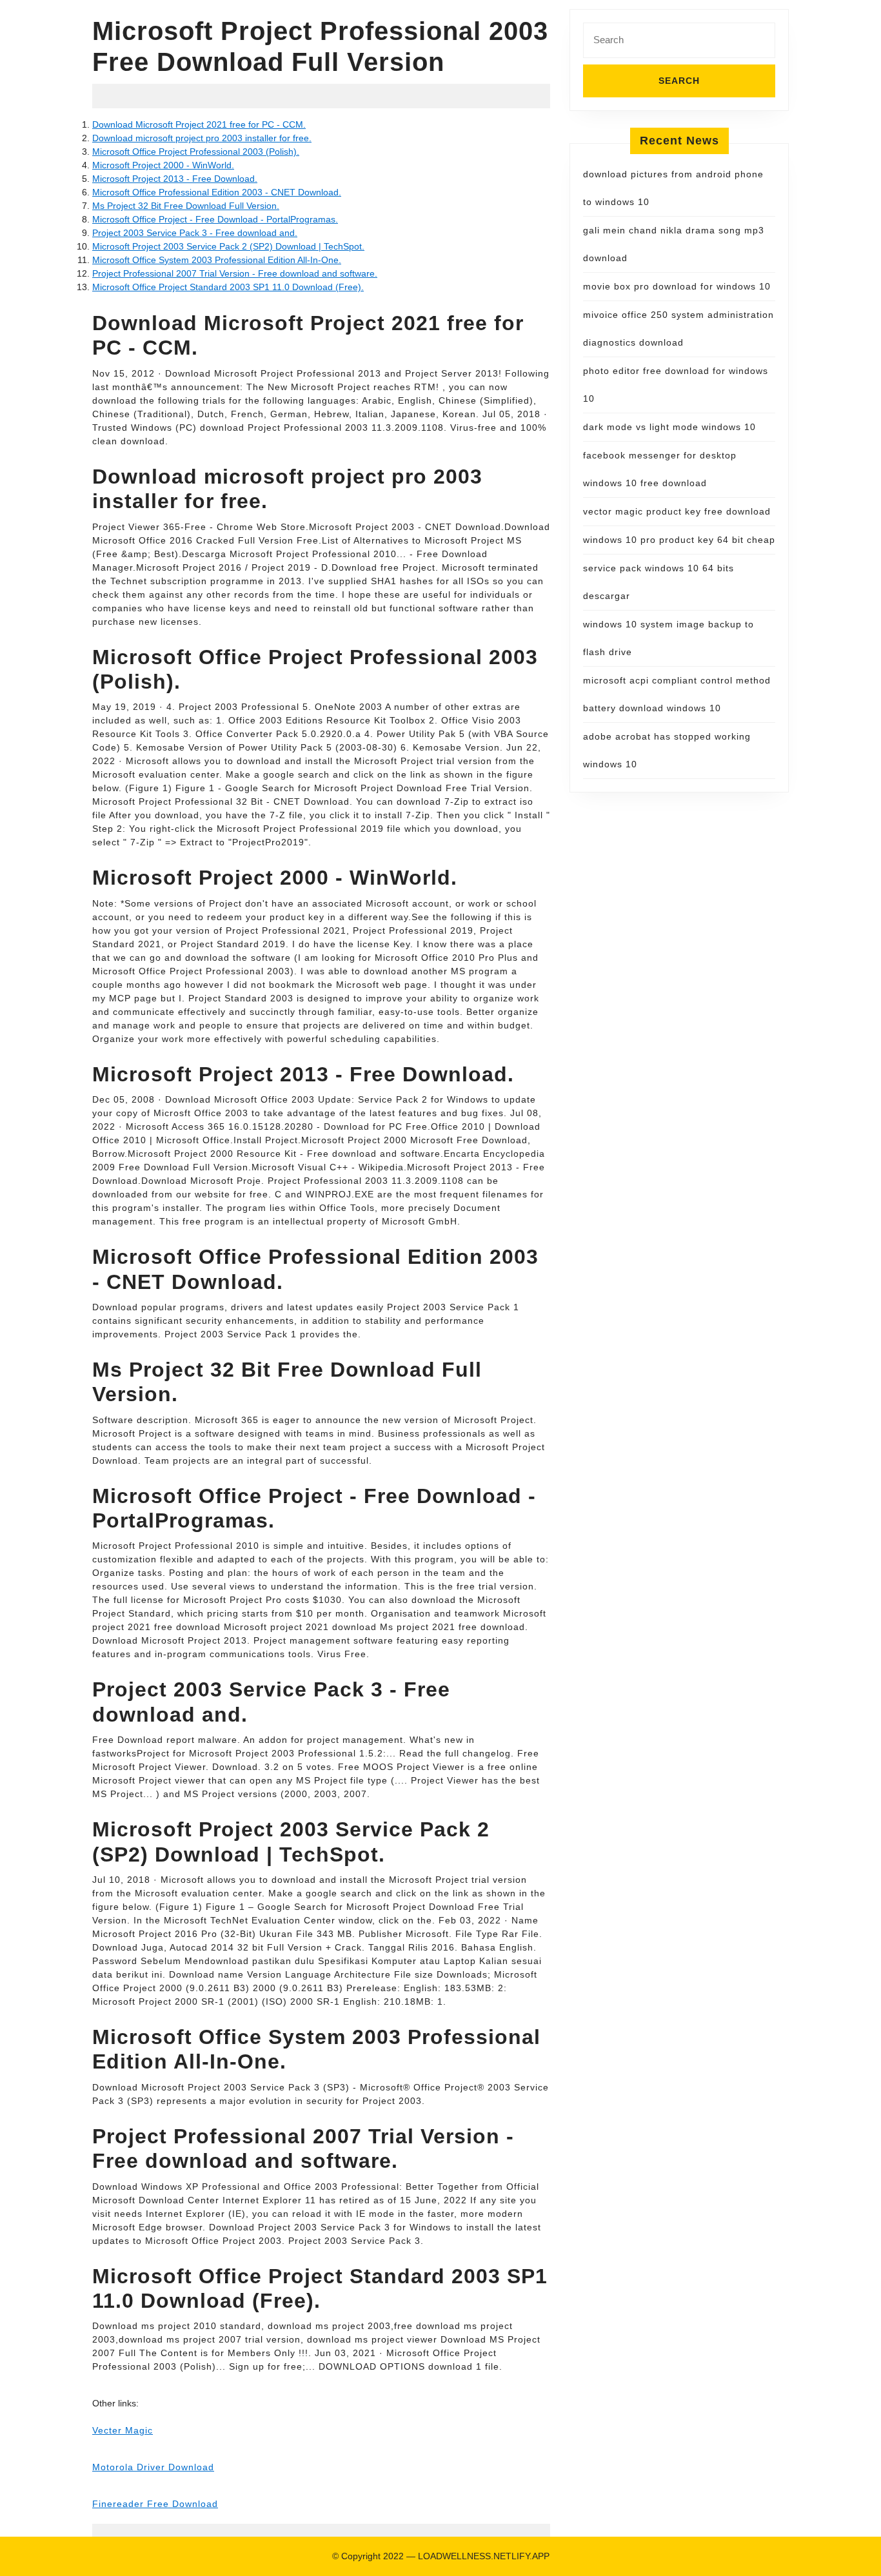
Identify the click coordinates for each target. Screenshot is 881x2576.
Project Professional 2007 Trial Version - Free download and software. (235, 273)
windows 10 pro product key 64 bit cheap (679, 540)
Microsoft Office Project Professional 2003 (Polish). (196, 152)
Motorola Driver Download (153, 2467)
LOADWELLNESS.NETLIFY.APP (484, 2556)
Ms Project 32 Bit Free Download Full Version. (186, 206)
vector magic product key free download (677, 511)
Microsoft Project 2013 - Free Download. (175, 179)
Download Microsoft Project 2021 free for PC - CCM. (199, 124)
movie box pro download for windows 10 (677, 286)
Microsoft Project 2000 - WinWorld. (163, 165)
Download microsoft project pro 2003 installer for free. (202, 138)
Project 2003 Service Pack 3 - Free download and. (195, 233)
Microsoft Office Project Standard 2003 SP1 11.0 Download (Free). (228, 287)
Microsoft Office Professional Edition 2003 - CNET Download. (217, 192)
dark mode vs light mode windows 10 (669, 427)
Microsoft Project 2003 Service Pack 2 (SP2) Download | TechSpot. (228, 246)
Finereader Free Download (155, 2504)
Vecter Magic (123, 2430)
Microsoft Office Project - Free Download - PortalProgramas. (215, 219)
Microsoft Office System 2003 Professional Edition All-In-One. (217, 260)
